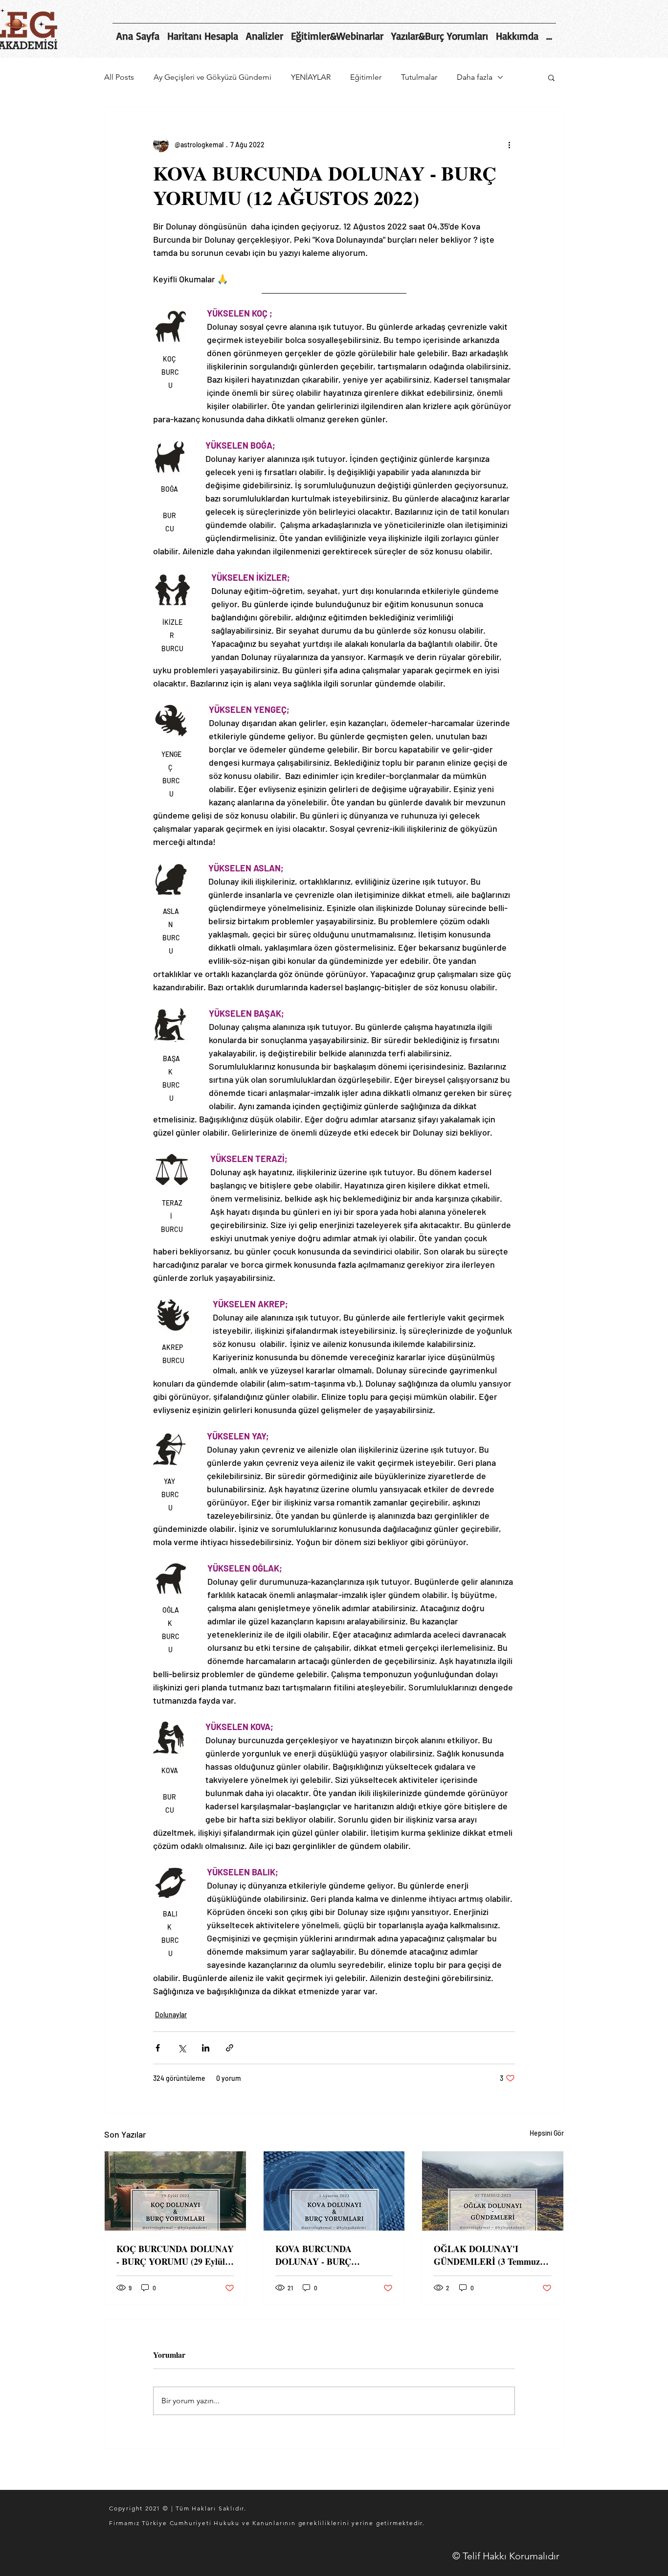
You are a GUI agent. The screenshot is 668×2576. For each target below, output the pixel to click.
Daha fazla (475, 77)
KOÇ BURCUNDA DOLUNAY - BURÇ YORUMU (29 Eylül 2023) (175, 2255)
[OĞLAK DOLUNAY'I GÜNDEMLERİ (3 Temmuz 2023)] (493, 2191)
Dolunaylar (171, 2015)
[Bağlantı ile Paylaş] (230, 2048)
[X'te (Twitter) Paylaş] (182, 2048)
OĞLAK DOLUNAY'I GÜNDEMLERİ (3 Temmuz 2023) (487, 2255)
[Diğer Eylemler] (509, 144)
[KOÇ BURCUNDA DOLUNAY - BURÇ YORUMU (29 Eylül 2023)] (175, 2191)
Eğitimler (366, 77)
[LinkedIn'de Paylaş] (206, 2048)
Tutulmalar (419, 77)
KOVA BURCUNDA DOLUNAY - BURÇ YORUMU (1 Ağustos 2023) (328, 2255)
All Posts (119, 77)
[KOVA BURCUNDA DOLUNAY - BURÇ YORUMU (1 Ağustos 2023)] (334, 2191)
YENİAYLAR (311, 77)
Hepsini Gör (547, 2133)
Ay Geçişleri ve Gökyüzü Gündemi (212, 77)
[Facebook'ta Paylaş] (158, 2048)
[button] (551, 77)
